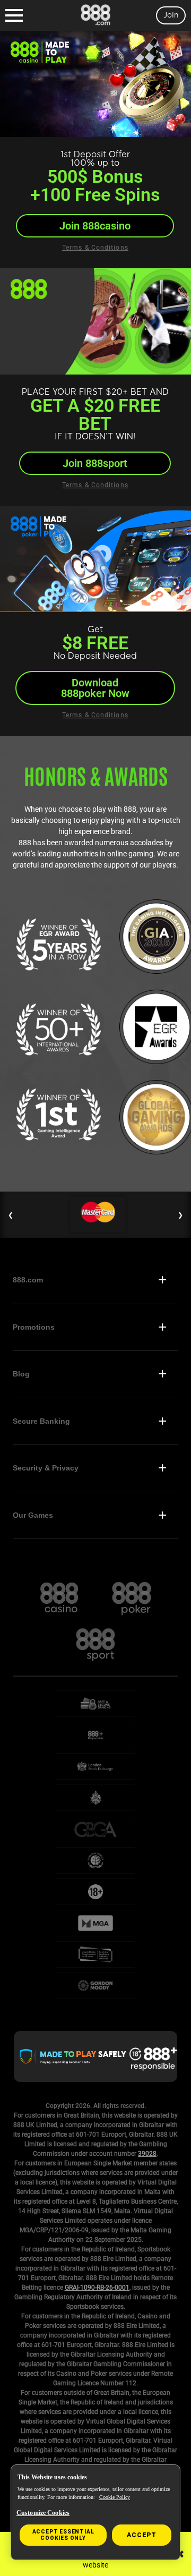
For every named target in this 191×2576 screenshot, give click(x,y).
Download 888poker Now (95, 688)
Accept (142, 2535)
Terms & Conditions (95, 248)
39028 (147, 2154)
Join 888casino (95, 226)
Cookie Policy (115, 2497)
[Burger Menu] (14, 15)
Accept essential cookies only (63, 2535)
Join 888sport (95, 463)
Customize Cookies (43, 2513)
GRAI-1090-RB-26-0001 (97, 2288)
